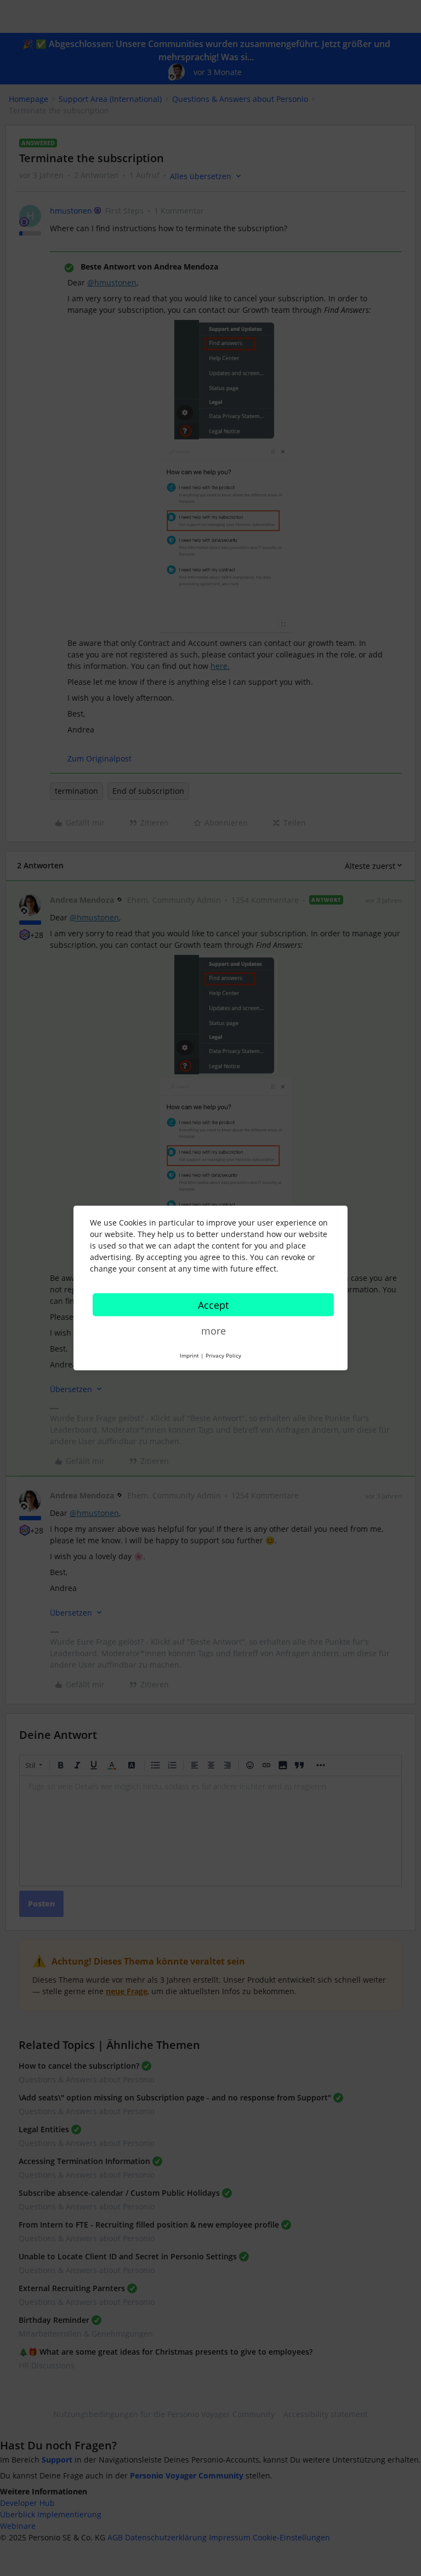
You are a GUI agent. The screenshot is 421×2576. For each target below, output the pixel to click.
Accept (213, 1305)
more (214, 1331)
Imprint (189, 1355)
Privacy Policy (223, 1355)
